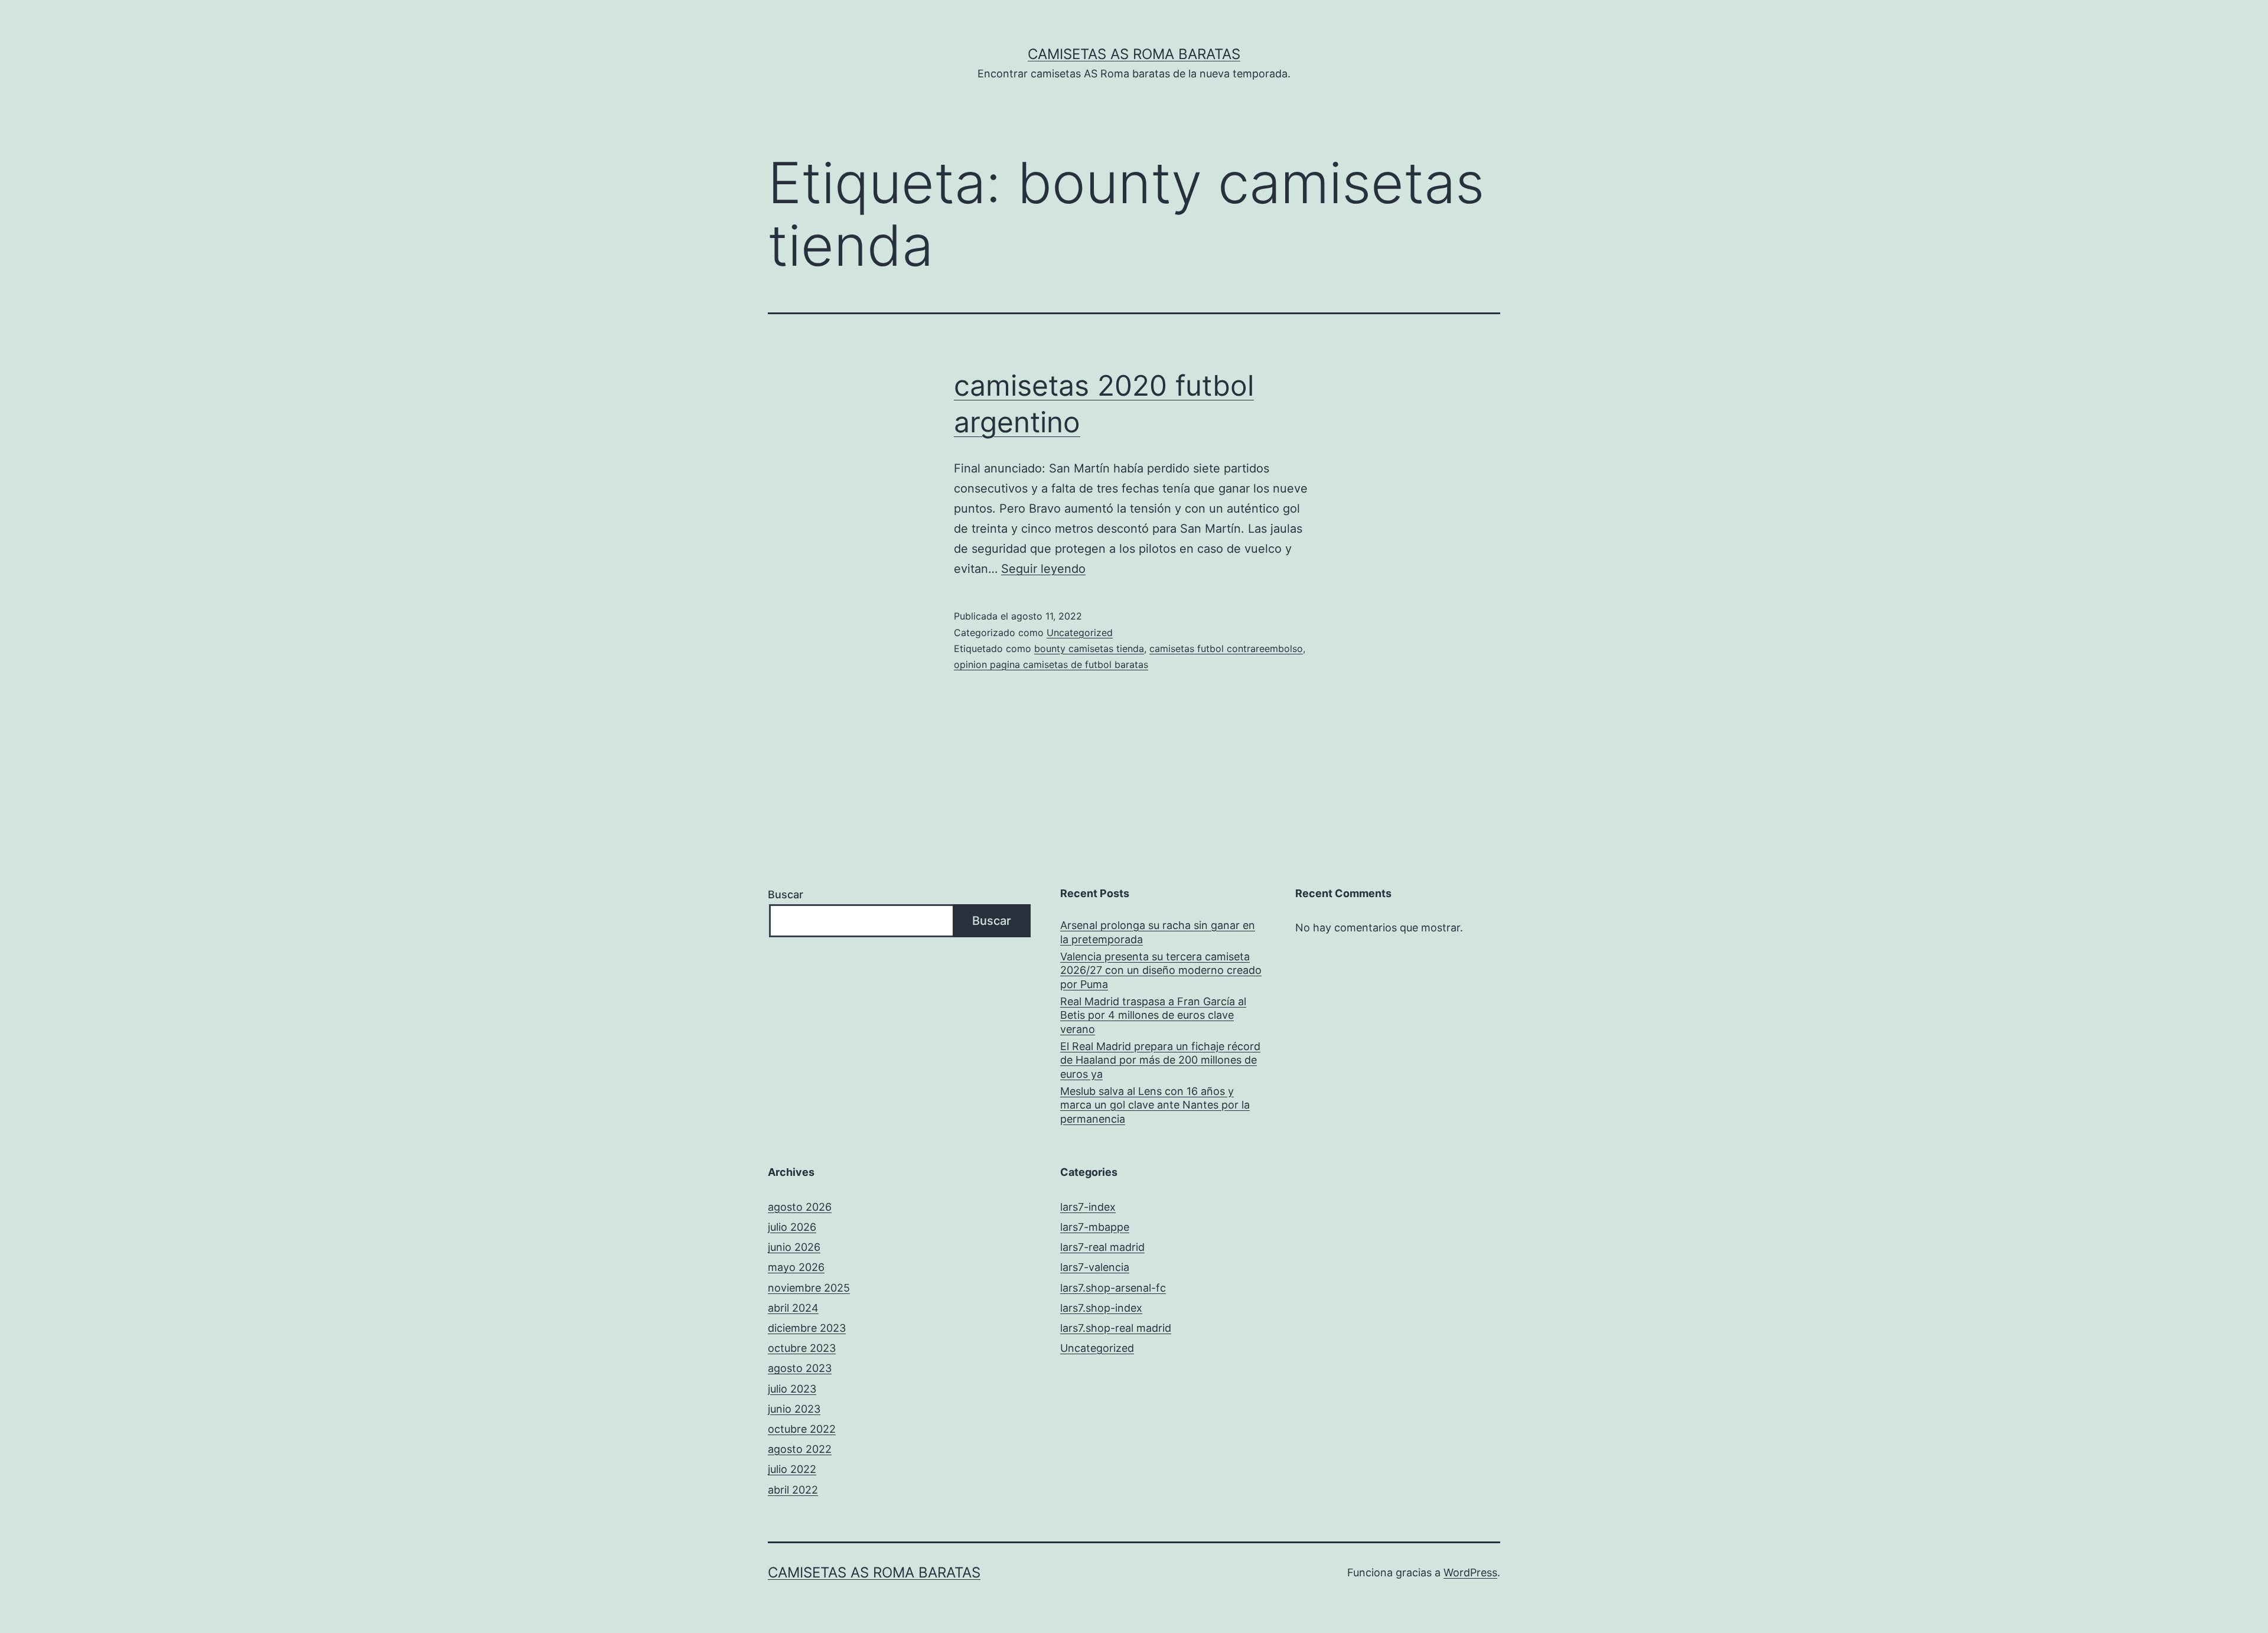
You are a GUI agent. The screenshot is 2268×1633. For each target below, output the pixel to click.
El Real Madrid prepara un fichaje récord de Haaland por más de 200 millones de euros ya (1160, 1060)
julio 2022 (792, 1469)
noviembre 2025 (809, 1288)
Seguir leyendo (1043, 569)
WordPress (1470, 1572)
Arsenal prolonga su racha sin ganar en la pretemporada (1158, 932)
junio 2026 (794, 1247)
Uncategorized (1080, 633)
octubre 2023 (802, 1348)
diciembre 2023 (807, 1328)
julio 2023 (792, 1389)
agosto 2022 (800, 1449)
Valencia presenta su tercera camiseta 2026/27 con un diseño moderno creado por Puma (1161, 970)
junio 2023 (794, 1409)
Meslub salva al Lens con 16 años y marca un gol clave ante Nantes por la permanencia (1155, 1105)
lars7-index (1088, 1207)
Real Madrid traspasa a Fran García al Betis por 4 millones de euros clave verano (1153, 1015)
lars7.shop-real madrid (1116, 1328)
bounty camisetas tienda (1089, 648)
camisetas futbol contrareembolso (1226, 648)
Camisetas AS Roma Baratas (1134, 54)
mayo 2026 (796, 1267)
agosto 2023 (800, 1368)
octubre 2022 (802, 1429)
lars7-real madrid (1102, 1247)
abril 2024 (793, 1308)
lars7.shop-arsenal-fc (1113, 1288)
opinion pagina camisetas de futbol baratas (1051, 664)
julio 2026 (792, 1227)
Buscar (786, 894)
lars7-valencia (1095, 1267)
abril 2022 (793, 1490)
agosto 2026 (800, 1207)
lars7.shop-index (1101, 1308)
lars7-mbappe (1095, 1227)
